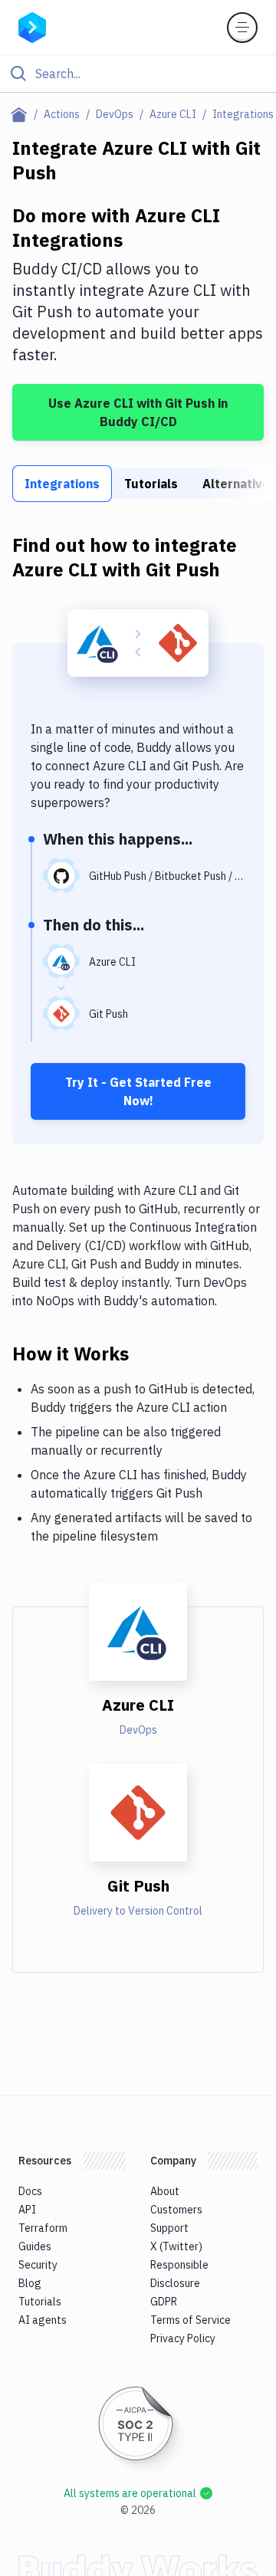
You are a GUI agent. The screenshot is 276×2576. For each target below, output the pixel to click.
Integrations (62, 484)
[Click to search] (138, 74)
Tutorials (151, 484)
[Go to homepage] (32, 26)
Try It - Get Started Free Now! (138, 1091)
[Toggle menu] (242, 28)
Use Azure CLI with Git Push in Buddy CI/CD (138, 412)
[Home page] (22, 114)
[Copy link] (147, 1353)
